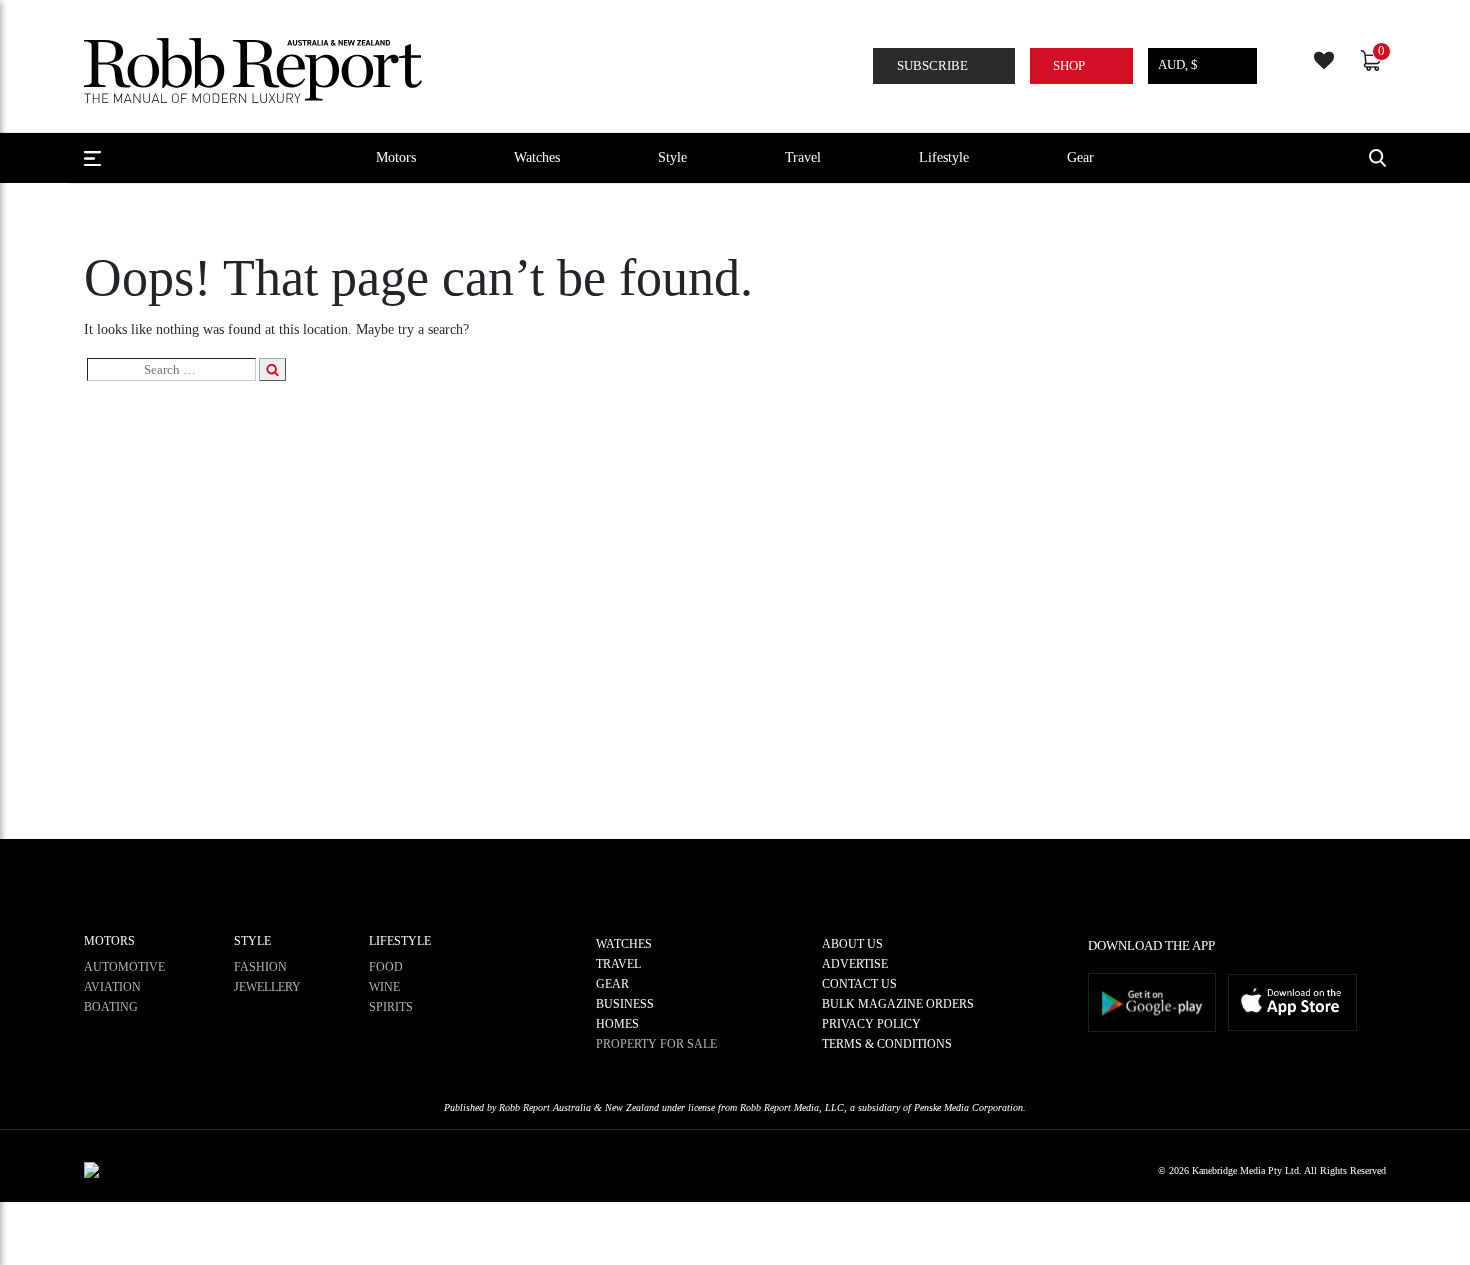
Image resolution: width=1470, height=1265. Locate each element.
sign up (735, 730)
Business (625, 1004)
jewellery (267, 987)
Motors (396, 157)
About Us (852, 944)
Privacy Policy (871, 1024)
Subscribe (932, 65)
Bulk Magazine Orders (898, 1004)
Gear (1080, 157)
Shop (1069, 65)
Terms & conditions (887, 1044)
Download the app (1151, 945)
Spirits (391, 1007)
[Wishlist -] (1326, 57)
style (672, 157)
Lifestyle (944, 157)
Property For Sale (656, 1044)
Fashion (260, 967)
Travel (803, 157)
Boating (111, 1007)
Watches (537, 157)
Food (386, 967)
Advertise (855, 964)
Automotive (124, 967)
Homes (617, 1024)
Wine (384, 987)
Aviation (112, 987)
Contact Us (859, 984)
